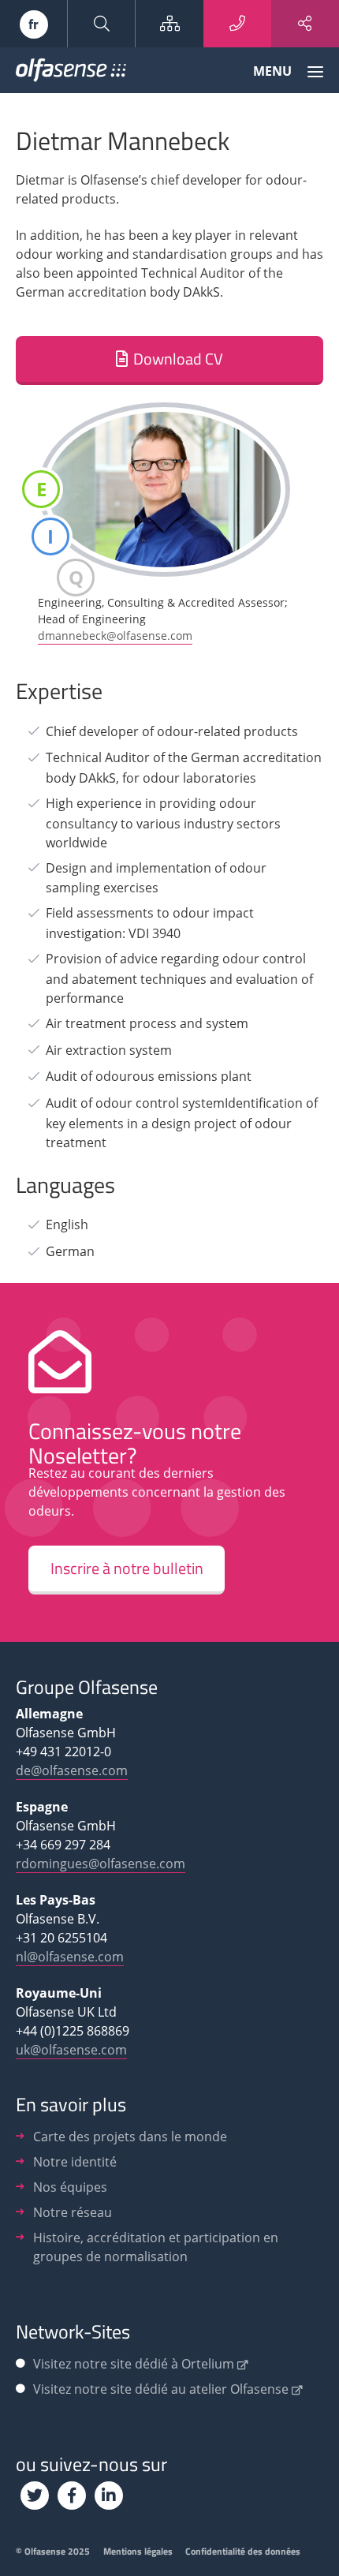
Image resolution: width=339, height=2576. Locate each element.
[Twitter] (35, 2496)
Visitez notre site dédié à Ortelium (134, 2364)
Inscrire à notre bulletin (127, 1568)
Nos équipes (70, 2187)
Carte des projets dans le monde (130, 2137)
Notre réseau (73, 2212)
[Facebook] (72, 2496)
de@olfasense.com (72, 1770)
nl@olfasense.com (70, 1957)
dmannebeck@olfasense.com (115, 636)
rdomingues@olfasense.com (101, 1864)
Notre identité (75, 2162)
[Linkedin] (109, 2496)
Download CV (178, 359)
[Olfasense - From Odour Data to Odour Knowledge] (71, 73)
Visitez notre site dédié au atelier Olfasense (161, 2389)
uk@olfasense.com (71, 2050)
